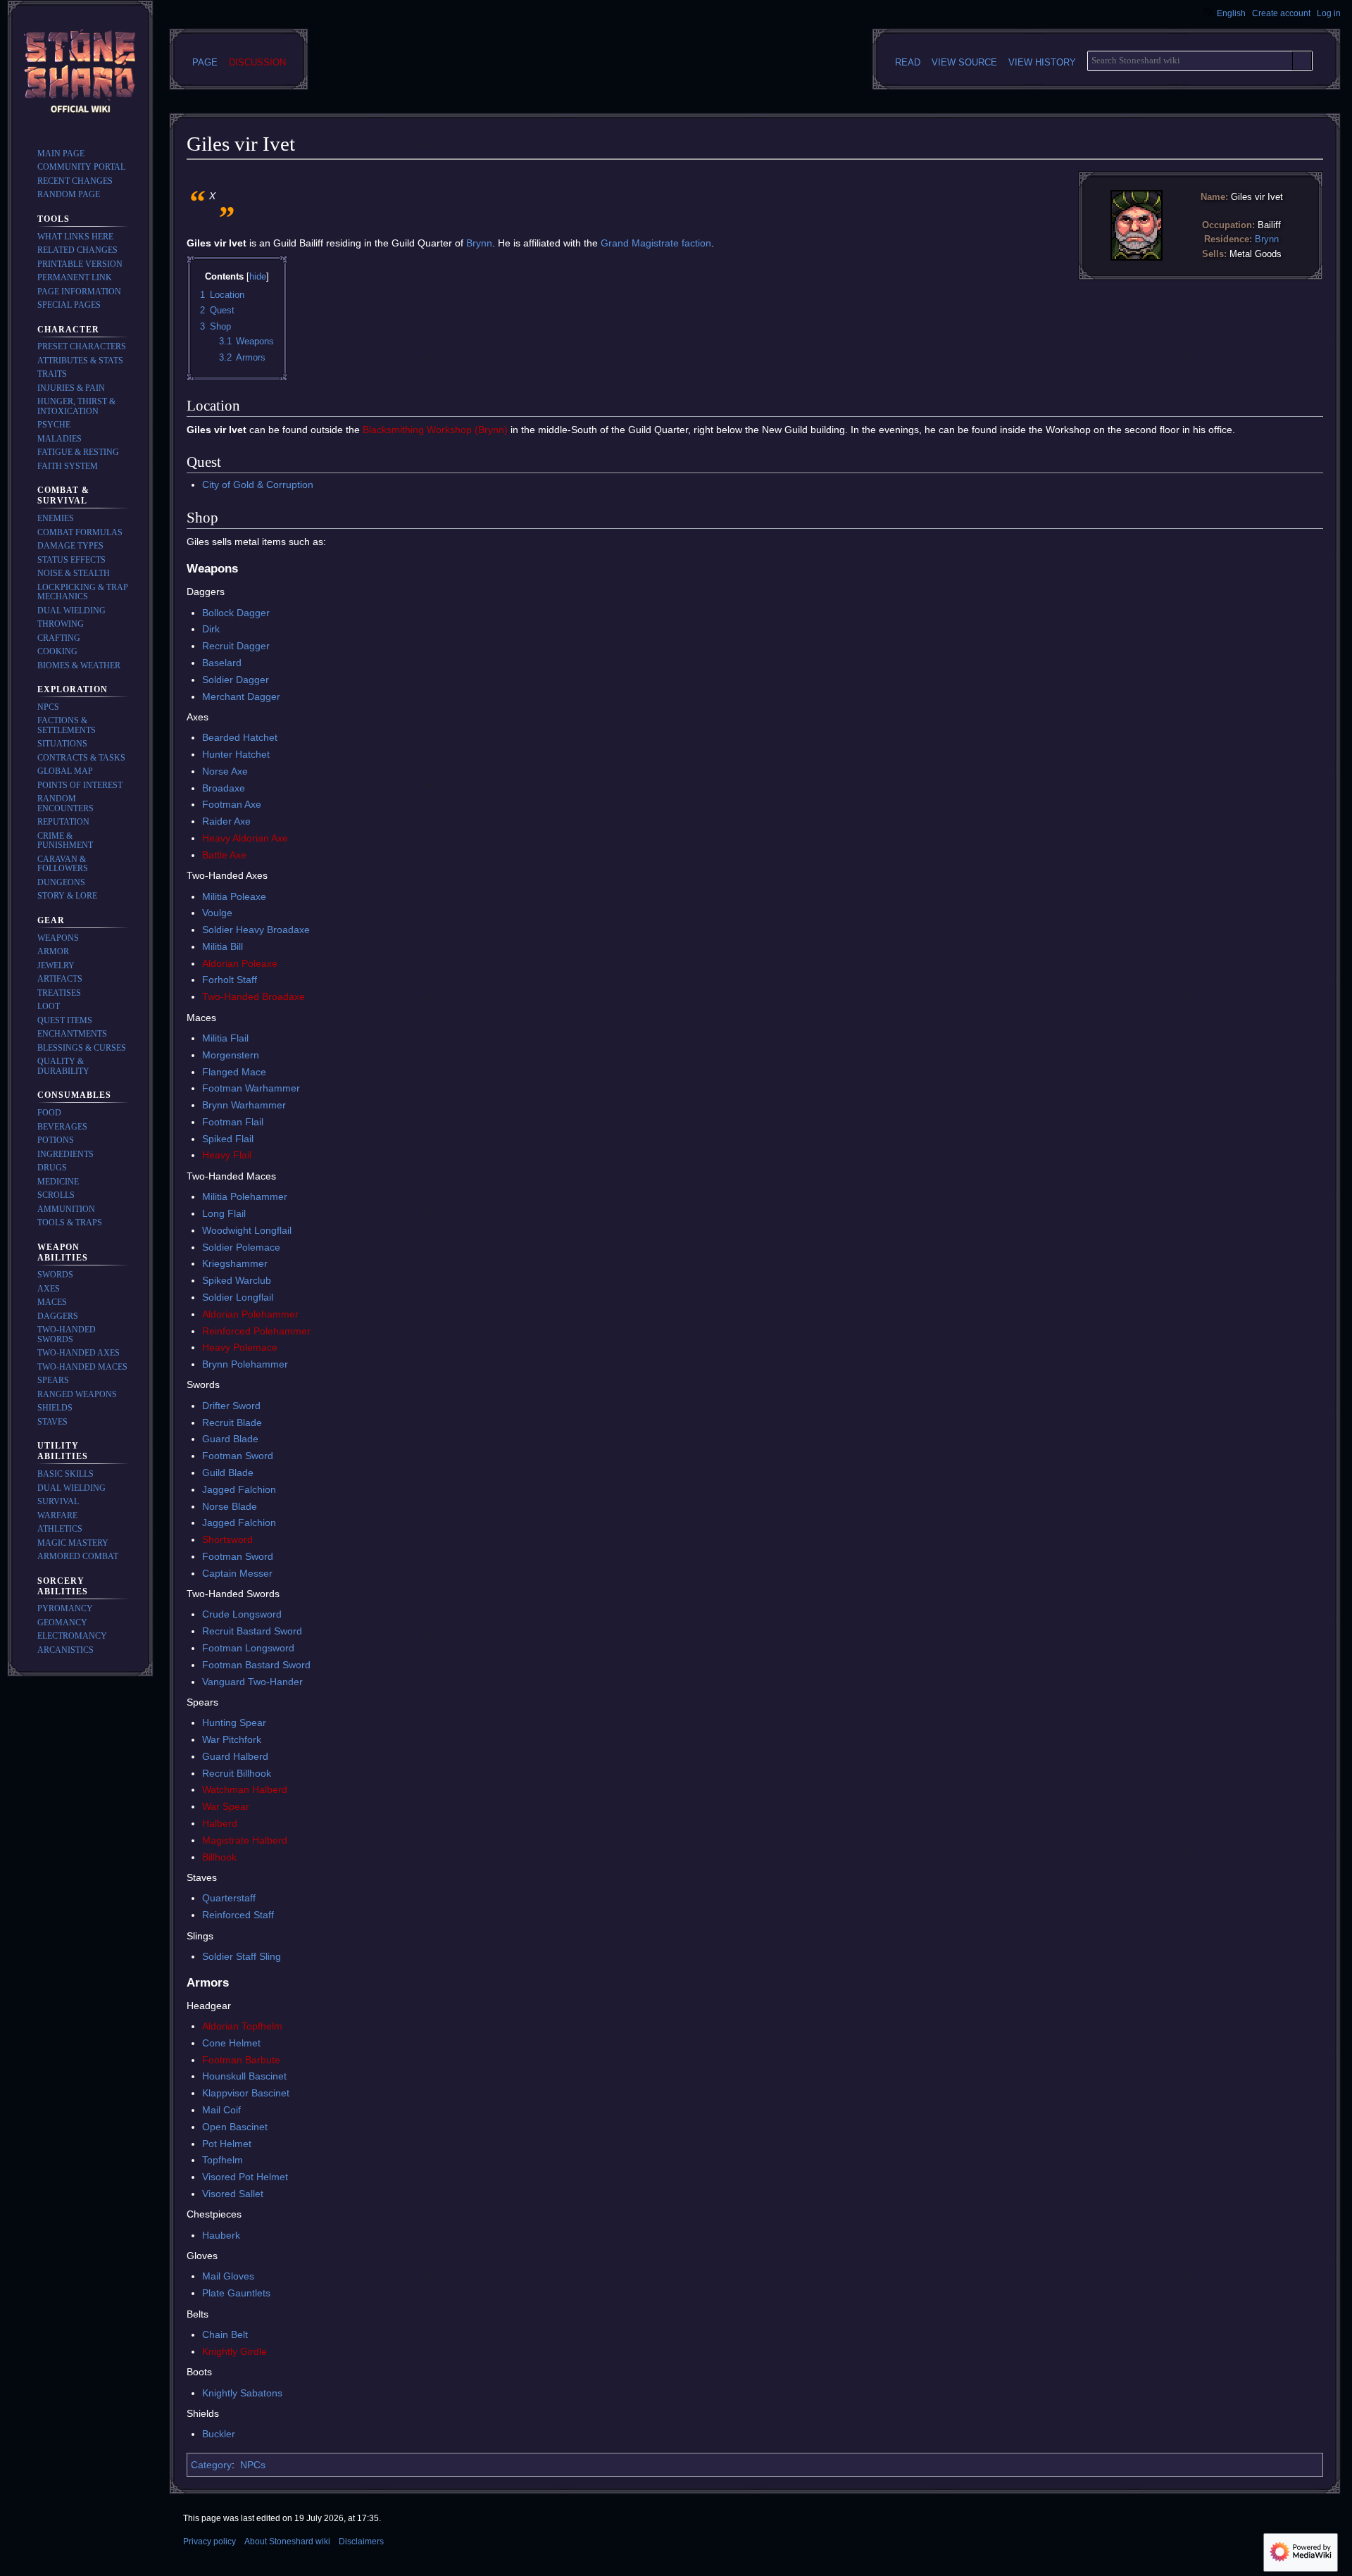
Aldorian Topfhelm (242, 2026)
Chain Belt (225, 2334)
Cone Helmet (231, 2043)
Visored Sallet (233, 2194)
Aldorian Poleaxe (240, 963)
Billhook (219, 1857)
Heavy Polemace (240, 1347)
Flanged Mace (234, 1072)
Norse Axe (225, 771)
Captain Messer (237, 1573)
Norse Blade (230, 1506)
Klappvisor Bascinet (246, 2093)
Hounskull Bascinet (244, 2076)
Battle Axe (224, 855)
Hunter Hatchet (236, 754)
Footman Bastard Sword (256, 1665)
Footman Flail (233, 1122)
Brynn (1267, 239)
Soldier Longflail (238, 1297)
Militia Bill (223, 946)
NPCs (253, 2465)
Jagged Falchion (239, 1489)
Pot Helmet (227, 2144)
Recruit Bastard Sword (252, 1631)
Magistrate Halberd (245, 1840)
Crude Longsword (242, 1614)
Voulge (217, 913)
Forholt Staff (230, 980)
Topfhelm (223, 2160)
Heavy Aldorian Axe (245, 838)
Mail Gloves (228, 2276)
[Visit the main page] (80, 73)
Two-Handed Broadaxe (254, 996)
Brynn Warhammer (244, 1105)
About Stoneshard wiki (287, 2541)
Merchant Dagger (241, 696)
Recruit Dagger (236, 646)
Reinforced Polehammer (256, 1331)
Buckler (219, 2434)
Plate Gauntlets (236, 2293)
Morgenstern (231, 1055)
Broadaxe (224, 788)
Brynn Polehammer (245, 1364)
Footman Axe (232, 804)
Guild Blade (228, 1473)
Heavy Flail (227, 1155)
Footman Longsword (248, 1648)
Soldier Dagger (236, 680)
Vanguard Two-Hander (252, 1682)
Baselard (222, 663)
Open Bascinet (235, 2127)
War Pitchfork (232, 1739)
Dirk (211, 629)
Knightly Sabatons (242, 2393)
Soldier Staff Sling (242, 1956)
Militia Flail (225, 1038)
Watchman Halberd (245, 1789)
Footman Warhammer (251, 1088)
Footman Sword (238, 1456)
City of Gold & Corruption (258, 484)
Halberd (220, 1823)
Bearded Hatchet (240, 737)
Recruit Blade (232, 1423)
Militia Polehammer (245, 1196)
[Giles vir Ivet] (1137, 225)
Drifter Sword (231, 1406)
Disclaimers (361, 2541)
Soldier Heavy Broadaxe (256, 930)
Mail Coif (221, 2110)
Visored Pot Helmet (245, 2177)
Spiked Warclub (237, 1280)
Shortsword (227, 1539)
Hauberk (221, 2235)
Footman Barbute (241, 2060)
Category (211, 2465)
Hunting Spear (234, 1722)
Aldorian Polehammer (250, 1314)
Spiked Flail (228, 1139)
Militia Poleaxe (234, 896)
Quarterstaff (229, 1898)
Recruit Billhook (237, 1773)
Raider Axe (226, 821)
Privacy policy (209, 2541)
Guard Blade (230, 1439)
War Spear (226, 1806)
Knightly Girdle (234, 2351)
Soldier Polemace (241, 1247)
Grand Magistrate (640, 243)
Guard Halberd (235, 1756)
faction (696, 243)
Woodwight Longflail (247, 1230)
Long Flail (224, 1213)
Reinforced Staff (238, 1915)
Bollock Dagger (236, 613)
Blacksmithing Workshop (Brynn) (435, 430)
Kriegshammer (235, 1263)
